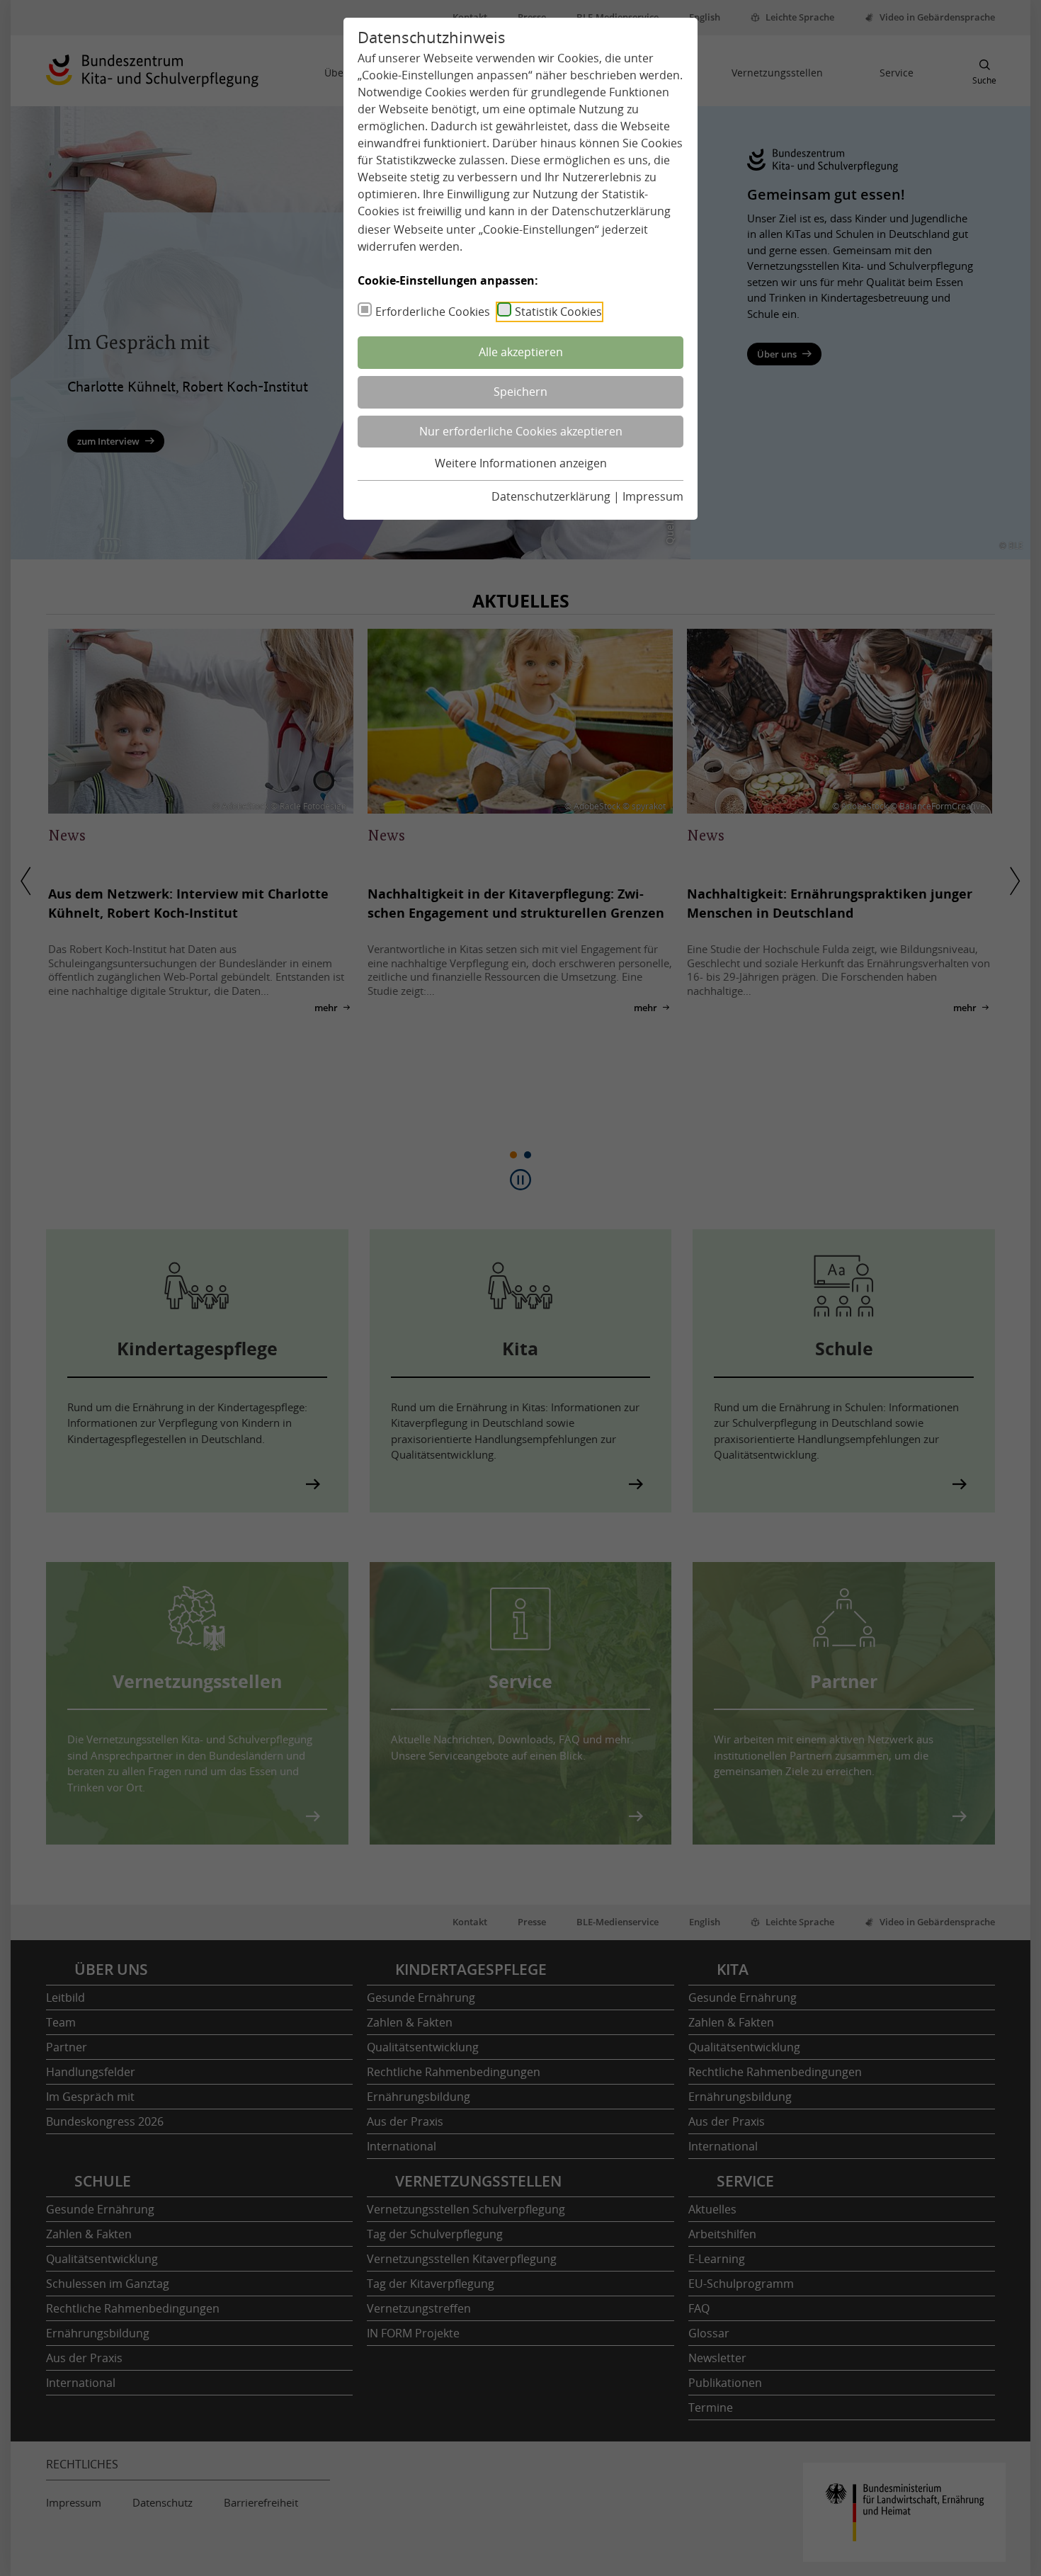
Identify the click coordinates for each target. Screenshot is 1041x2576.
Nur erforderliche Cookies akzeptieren (521, 431)
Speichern (520, 392)
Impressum (653, 496)
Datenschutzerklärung (611, 211)
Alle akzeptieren (521, 352)
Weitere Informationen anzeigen (521, 463)
